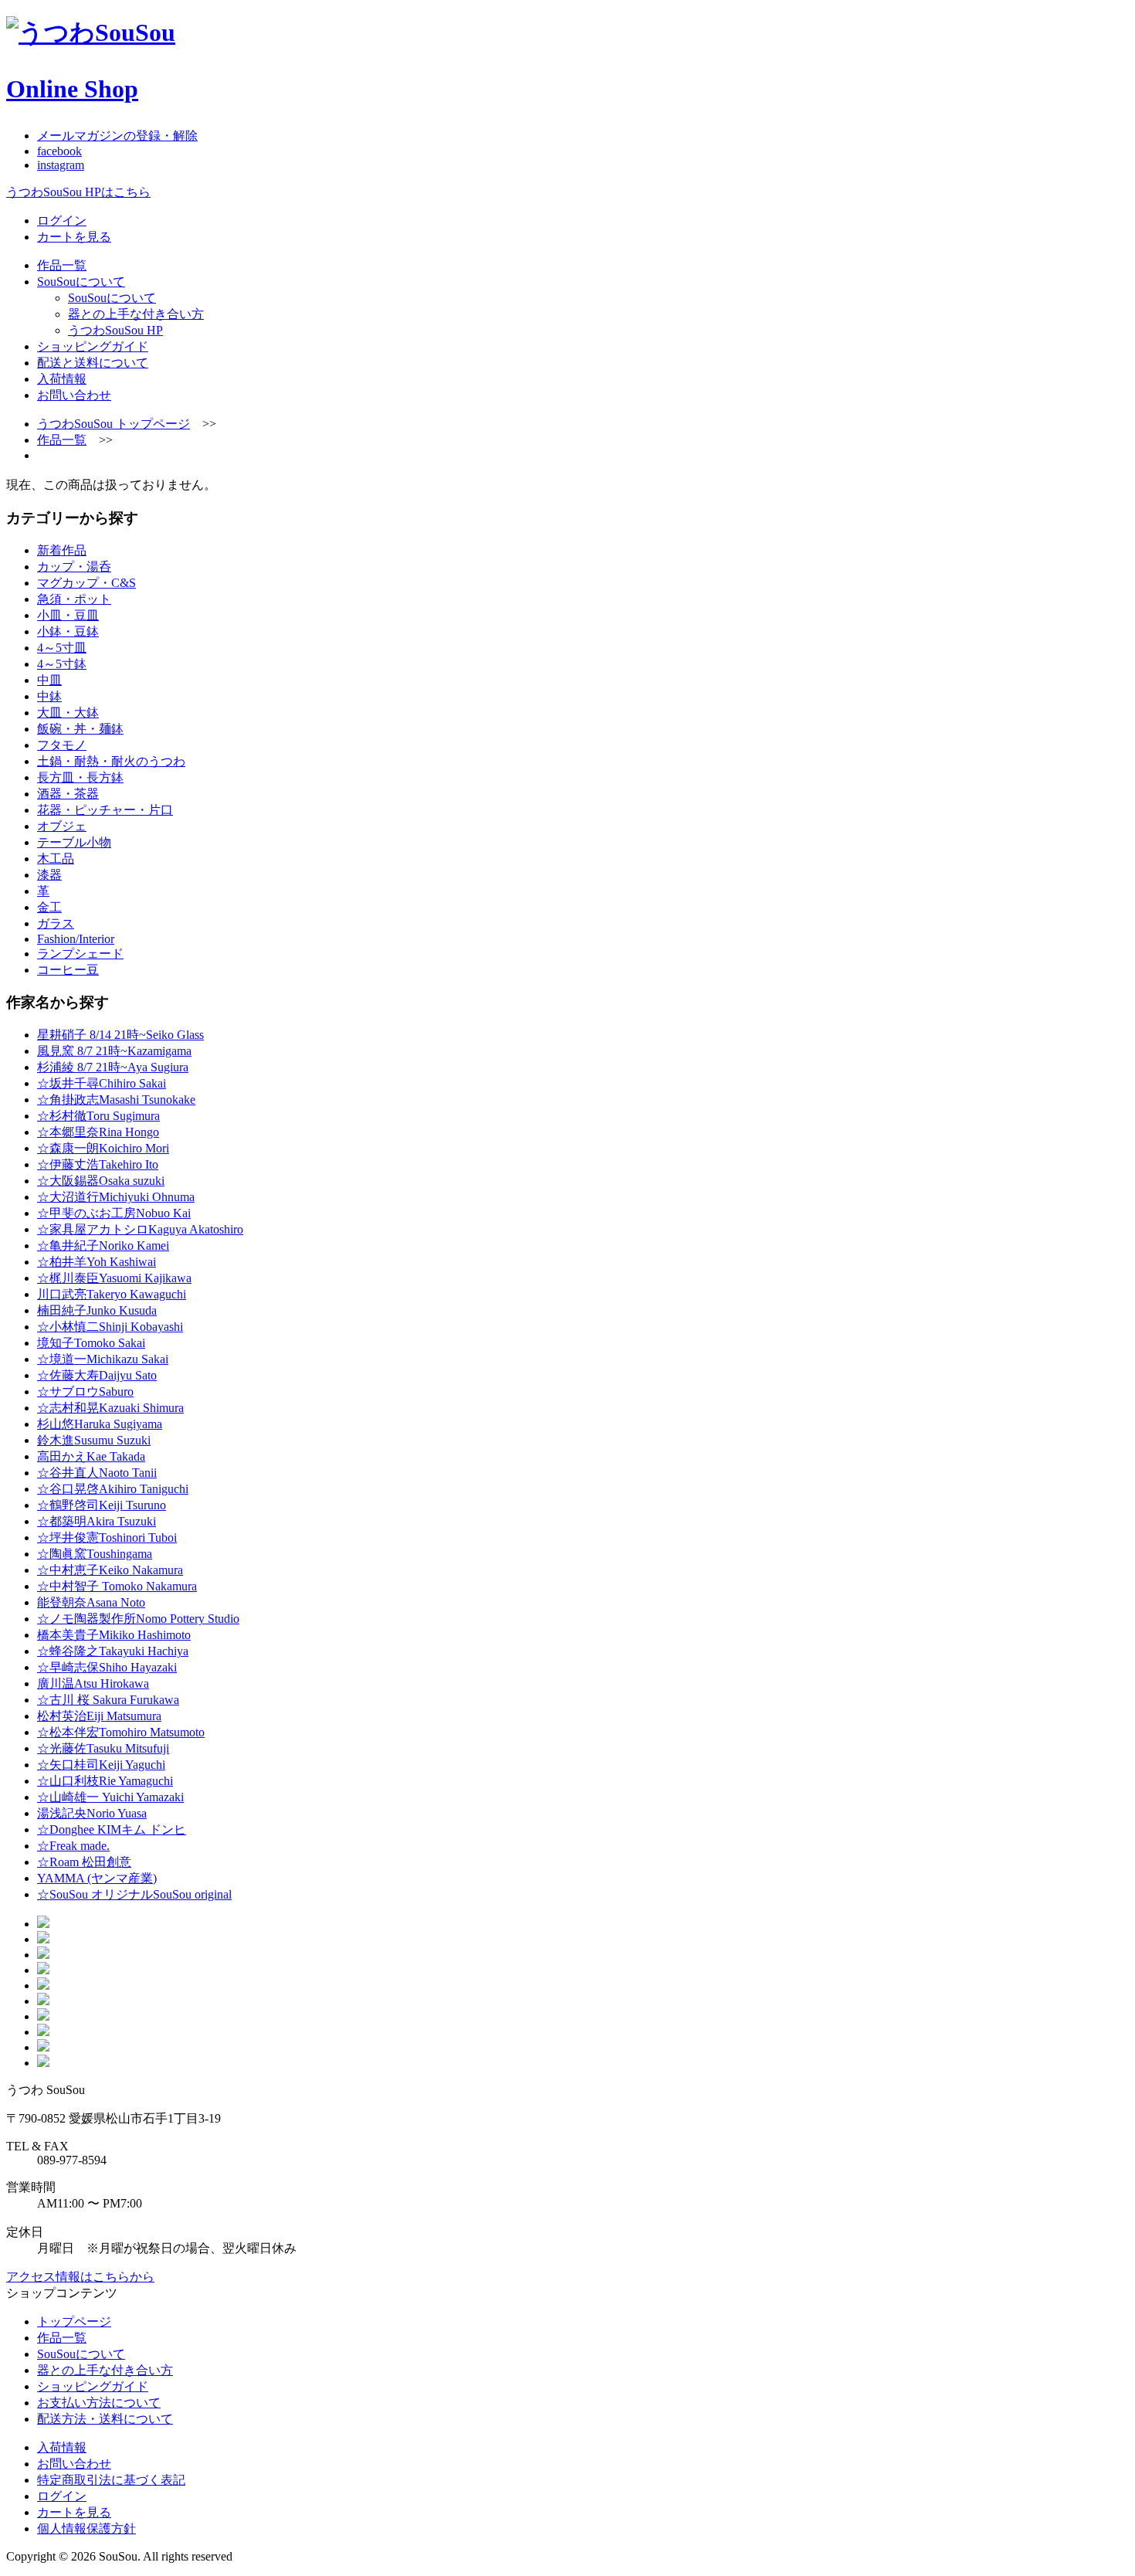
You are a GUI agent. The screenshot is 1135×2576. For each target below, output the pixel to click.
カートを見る (74, 237)
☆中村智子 (117, 1586)
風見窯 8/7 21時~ (114, 1051)
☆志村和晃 (110, 1408)
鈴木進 (94, 1440)
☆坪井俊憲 (107, 1537)
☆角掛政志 (116, 1100)
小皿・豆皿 (68, 615)
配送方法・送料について (105, 2419)
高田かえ (91, 1456)
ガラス (56, 923)
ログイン (62, 221)
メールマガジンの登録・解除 (117, 136)
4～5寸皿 (62, 648)
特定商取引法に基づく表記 (111, 2480)
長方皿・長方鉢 (80, 777)
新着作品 (62, 550)
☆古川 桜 (108, 1700)
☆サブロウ (85, 1392)
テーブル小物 (74, 842)
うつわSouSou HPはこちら (78, 192)
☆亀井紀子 (103, 1246)
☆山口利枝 (105, 1781)
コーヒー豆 (68, 970)
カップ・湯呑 (74, 567)
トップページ (74, 2321)
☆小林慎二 (110, 1327)
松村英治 (99, 1716)
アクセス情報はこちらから (80, 2277)
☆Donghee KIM (112, 1829)
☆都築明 (97, 1521)
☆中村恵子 (110, 1570)
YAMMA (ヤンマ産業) (97, 1878)
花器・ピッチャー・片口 (105, 810)
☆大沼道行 (116, 1197)
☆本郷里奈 (98, 1132)
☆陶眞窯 (95, 1554)
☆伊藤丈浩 (98, 1164)
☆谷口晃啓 (113, 1489)
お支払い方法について (99, 2403)
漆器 (49, 875)
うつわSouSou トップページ (113, 424)
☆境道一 (103, 1359)
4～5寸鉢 (62, 664)
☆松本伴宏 (121, 1732)
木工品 (56, 859)
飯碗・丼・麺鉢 (80, 729)
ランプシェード (80, 954)
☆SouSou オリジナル (134, 1894)
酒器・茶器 (68, 794)
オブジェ (62, 826)
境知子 (91, 1343)
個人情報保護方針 (86, 2528)
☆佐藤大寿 (97, 1375)
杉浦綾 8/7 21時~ (113, 1067)
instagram (61, 165)
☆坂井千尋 (102, 1083)
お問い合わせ (74, 395)
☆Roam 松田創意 (84, 1862)
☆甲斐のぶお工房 (114, 1213)
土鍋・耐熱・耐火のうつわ (111, 761)
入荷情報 (62, 379)
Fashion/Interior (76, 939)
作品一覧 (62, 265)
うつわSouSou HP (115, 330)
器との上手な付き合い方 (136, 314)
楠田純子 (97, 1310)
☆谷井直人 (97, 1473)
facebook (59, 151)
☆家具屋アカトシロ (140, 1229)
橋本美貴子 (114, 1635)
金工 (49, 907)
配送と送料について (93, 363)
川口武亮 (112, 1294)
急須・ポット (74, 599)
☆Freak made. (73, 1846)
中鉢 (49, 696)
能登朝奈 (91, 1602)
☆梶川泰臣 (114, 1278)
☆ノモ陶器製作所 (138, 1619)
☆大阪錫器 (101, 1181)
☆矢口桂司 (101, 1765)
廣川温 (93, 1683)
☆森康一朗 (103, 1148)
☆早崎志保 (107, 1667)
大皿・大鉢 (68, 713)
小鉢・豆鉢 (68, 631)
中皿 (49, 680)
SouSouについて (81, 282)
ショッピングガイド (93, 346)
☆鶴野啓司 (102, 1505)
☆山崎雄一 (110, 1797)
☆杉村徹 (98, 1116)
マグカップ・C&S (86, 583)
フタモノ (62, 745)
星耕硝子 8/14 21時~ (120, 1035)
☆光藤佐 (103, 1748)
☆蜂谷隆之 (113, 1651)
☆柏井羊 (97, 1262)
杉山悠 (100, 1424)
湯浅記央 (92, 1813)
